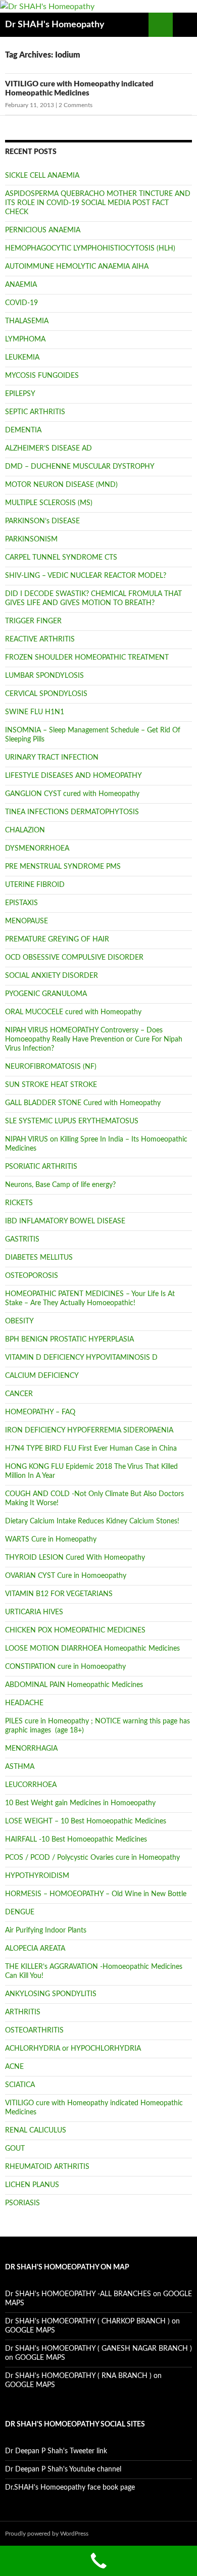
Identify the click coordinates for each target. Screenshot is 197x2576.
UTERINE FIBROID (35, 885)
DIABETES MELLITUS (39, 1258)
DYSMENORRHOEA (37, 849)
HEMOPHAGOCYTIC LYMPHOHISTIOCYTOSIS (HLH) (90, 249)
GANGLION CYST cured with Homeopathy (72, 794)
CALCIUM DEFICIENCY (42, 1376)
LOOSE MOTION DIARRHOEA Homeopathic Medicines (92, 1649)
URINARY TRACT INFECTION (52, 758)
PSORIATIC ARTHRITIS (41, 1167)
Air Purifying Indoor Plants (46, 1930)
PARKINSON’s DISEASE (42, 521)
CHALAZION (25, 830)
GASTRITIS (22, 1240)
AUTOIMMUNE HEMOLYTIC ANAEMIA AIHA (77, 267)
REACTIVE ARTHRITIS (40, 639)
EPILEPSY (20, 394)
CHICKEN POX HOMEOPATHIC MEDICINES (75, 1630)
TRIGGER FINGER (33, 621)
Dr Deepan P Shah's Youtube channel (63, 2469)
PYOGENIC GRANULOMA (46, 994)
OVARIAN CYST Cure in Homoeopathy (66, 1576)
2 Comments (76, 105)
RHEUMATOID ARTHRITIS (47, 2167)
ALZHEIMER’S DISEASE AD (48, 449)
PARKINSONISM (31, 539)
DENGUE (20, 1912)
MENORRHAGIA (31, 1749)
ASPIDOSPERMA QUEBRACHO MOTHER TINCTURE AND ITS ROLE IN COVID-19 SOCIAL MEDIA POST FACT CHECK (98, 203)
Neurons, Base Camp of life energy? (60, 1185)
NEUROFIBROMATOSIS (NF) (51, 1067)
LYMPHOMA (25, 339)
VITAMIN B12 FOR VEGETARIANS (59, 1594)
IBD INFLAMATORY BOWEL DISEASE (65, 1221)
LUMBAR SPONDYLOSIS (44, 676)
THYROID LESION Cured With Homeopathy (75, 1558)
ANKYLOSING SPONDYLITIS (51, 1994)
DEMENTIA (23, 430)
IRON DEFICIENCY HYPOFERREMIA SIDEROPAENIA (89, 1430)
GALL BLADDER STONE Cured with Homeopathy (83, 1103)
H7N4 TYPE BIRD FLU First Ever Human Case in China (91, 1449)
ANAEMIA (21, 285)
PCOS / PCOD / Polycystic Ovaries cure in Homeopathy (92, 1858)
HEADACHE (24, 1703)
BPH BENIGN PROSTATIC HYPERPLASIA (69, 1340)
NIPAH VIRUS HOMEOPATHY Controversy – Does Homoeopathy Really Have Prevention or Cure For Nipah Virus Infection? (94, 1039)
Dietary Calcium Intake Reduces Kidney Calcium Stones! (92, 1521)
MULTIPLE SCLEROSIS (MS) (49, 503)
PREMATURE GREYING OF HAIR (57, 939)
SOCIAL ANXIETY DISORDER (52, 976)
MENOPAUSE (27, 921)
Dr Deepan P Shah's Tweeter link (56, 2451)
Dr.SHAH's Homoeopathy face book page (70, 2488)
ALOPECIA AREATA (35, 1949)
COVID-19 (21, 303)
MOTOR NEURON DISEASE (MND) (61, 485)
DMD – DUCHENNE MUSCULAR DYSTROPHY (80, 467)
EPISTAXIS (21, 903)
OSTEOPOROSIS (32, 1276)
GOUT (15, 2149)
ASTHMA (20, 1767)
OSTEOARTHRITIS (34, 2030)
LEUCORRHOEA (31, 1785)
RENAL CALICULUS (36, 2131)
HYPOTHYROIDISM (37, 1876)
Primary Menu (185, 25)
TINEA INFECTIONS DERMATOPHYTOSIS (72, 812)
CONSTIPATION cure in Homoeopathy (65, 1667)
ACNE (14, 2067)
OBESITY (19, 1321)
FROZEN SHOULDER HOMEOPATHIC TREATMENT (87, 658)
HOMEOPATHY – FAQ (40, 1412)
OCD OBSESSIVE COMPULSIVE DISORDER (74, 958)
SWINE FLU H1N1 (35, 712)
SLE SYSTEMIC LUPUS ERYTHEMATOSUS (72, 1121)
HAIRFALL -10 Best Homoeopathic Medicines (76, 1840)
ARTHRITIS (23, 2012)
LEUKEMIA (22, 358)
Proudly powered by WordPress (47, 2534)
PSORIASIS (22, 2203)
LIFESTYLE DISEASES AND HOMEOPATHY (73, 776)
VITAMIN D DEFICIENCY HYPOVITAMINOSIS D (81, 1358)
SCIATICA (20, 2085)
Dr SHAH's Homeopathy (55, 25)
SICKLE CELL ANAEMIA (42, 176)
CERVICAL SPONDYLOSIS (46, 694)
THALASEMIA (27, 321)
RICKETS (19, 1203)
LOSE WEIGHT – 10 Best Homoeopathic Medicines (86, 1821)
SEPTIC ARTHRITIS (35, 412)
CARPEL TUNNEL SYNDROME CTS (61, 558)
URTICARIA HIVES (34, 1612)
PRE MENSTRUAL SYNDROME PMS (63, 867)
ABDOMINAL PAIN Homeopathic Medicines (74, 1685)
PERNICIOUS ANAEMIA (43, 230)
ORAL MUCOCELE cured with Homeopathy (73, 1012)
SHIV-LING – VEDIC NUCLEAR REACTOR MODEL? (86, 576)
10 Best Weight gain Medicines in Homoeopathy (80, 1803)
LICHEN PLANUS (32, 2185)
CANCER (19, 1394)
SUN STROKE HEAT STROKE (51, 1085)
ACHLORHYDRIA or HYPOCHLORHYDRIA (73, 2049)
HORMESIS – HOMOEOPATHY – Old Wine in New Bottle (96, 1894)
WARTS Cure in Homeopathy (51, 1540)
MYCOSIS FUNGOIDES (42, 376)
